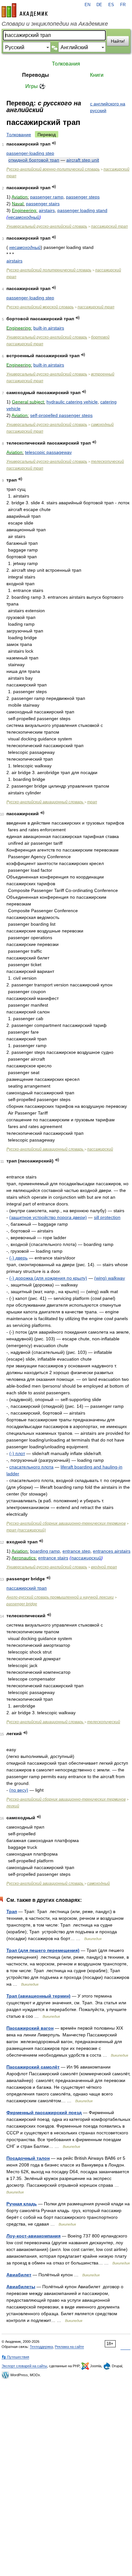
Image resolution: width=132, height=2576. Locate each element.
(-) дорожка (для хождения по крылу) (48, 1278)
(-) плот (17, 1453)
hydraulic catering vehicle (72, 402)
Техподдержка (41, 2347)
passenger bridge (22, 1604)
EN (87, 5)
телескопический (104, 1722)
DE (99, 5)
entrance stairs (53, 1558)
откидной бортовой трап (34, 160)
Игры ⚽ (35, 86)
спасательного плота (31, 1467)
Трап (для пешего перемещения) (43, 1950)
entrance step (76, 1551)
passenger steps (83, 197)
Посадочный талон (28, 2158)
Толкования (66, 64)
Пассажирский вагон (30, 2028)
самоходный (99, 1883)
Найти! (118, 41)
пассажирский (100, 1149)
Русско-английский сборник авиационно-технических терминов (66, 1523)
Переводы (36, 75)
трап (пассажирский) (26, 1530)
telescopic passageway (48, 452)
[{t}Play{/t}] (54, 143)
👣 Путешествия (15, 2357)
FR (123, 5)
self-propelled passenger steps (61, 415)
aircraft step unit (83, 160)
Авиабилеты (21, 2287)
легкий (13, 1806)
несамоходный (24, 217)
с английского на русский (108, 107)
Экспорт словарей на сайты (24, 2366)
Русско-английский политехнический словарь (49, 270)
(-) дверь (18, 1258)
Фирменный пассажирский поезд (44, 2113)
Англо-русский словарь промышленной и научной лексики (60, 1597)
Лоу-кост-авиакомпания (33, 2236)
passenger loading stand (82, 210)
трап (92, 802)
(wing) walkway (110, 1278)
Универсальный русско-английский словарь (47, 226)
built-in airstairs (49, 328)
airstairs (47, 210)
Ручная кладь (22, 2204)
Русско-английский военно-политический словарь (53, 169)
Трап (12, 1911)
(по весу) (19, 1790)
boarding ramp (45, 1551)
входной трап (104, 1567)
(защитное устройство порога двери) (48, 1217)
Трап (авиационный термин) (38, 1996)
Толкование (19, 135)
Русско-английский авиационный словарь (45, 802)
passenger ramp (47, 197)
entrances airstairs (112, 1551)
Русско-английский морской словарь (40, 307)
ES (111, 5)
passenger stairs (43, 204)
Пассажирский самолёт (33, 2067)
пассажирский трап (109, 226)
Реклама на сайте (69, 2347)
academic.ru (25, 10)
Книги (97, 75)
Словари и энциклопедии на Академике (55, 24)
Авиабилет (19, 2275)
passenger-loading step (30, 153)
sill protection (107, 1217)
